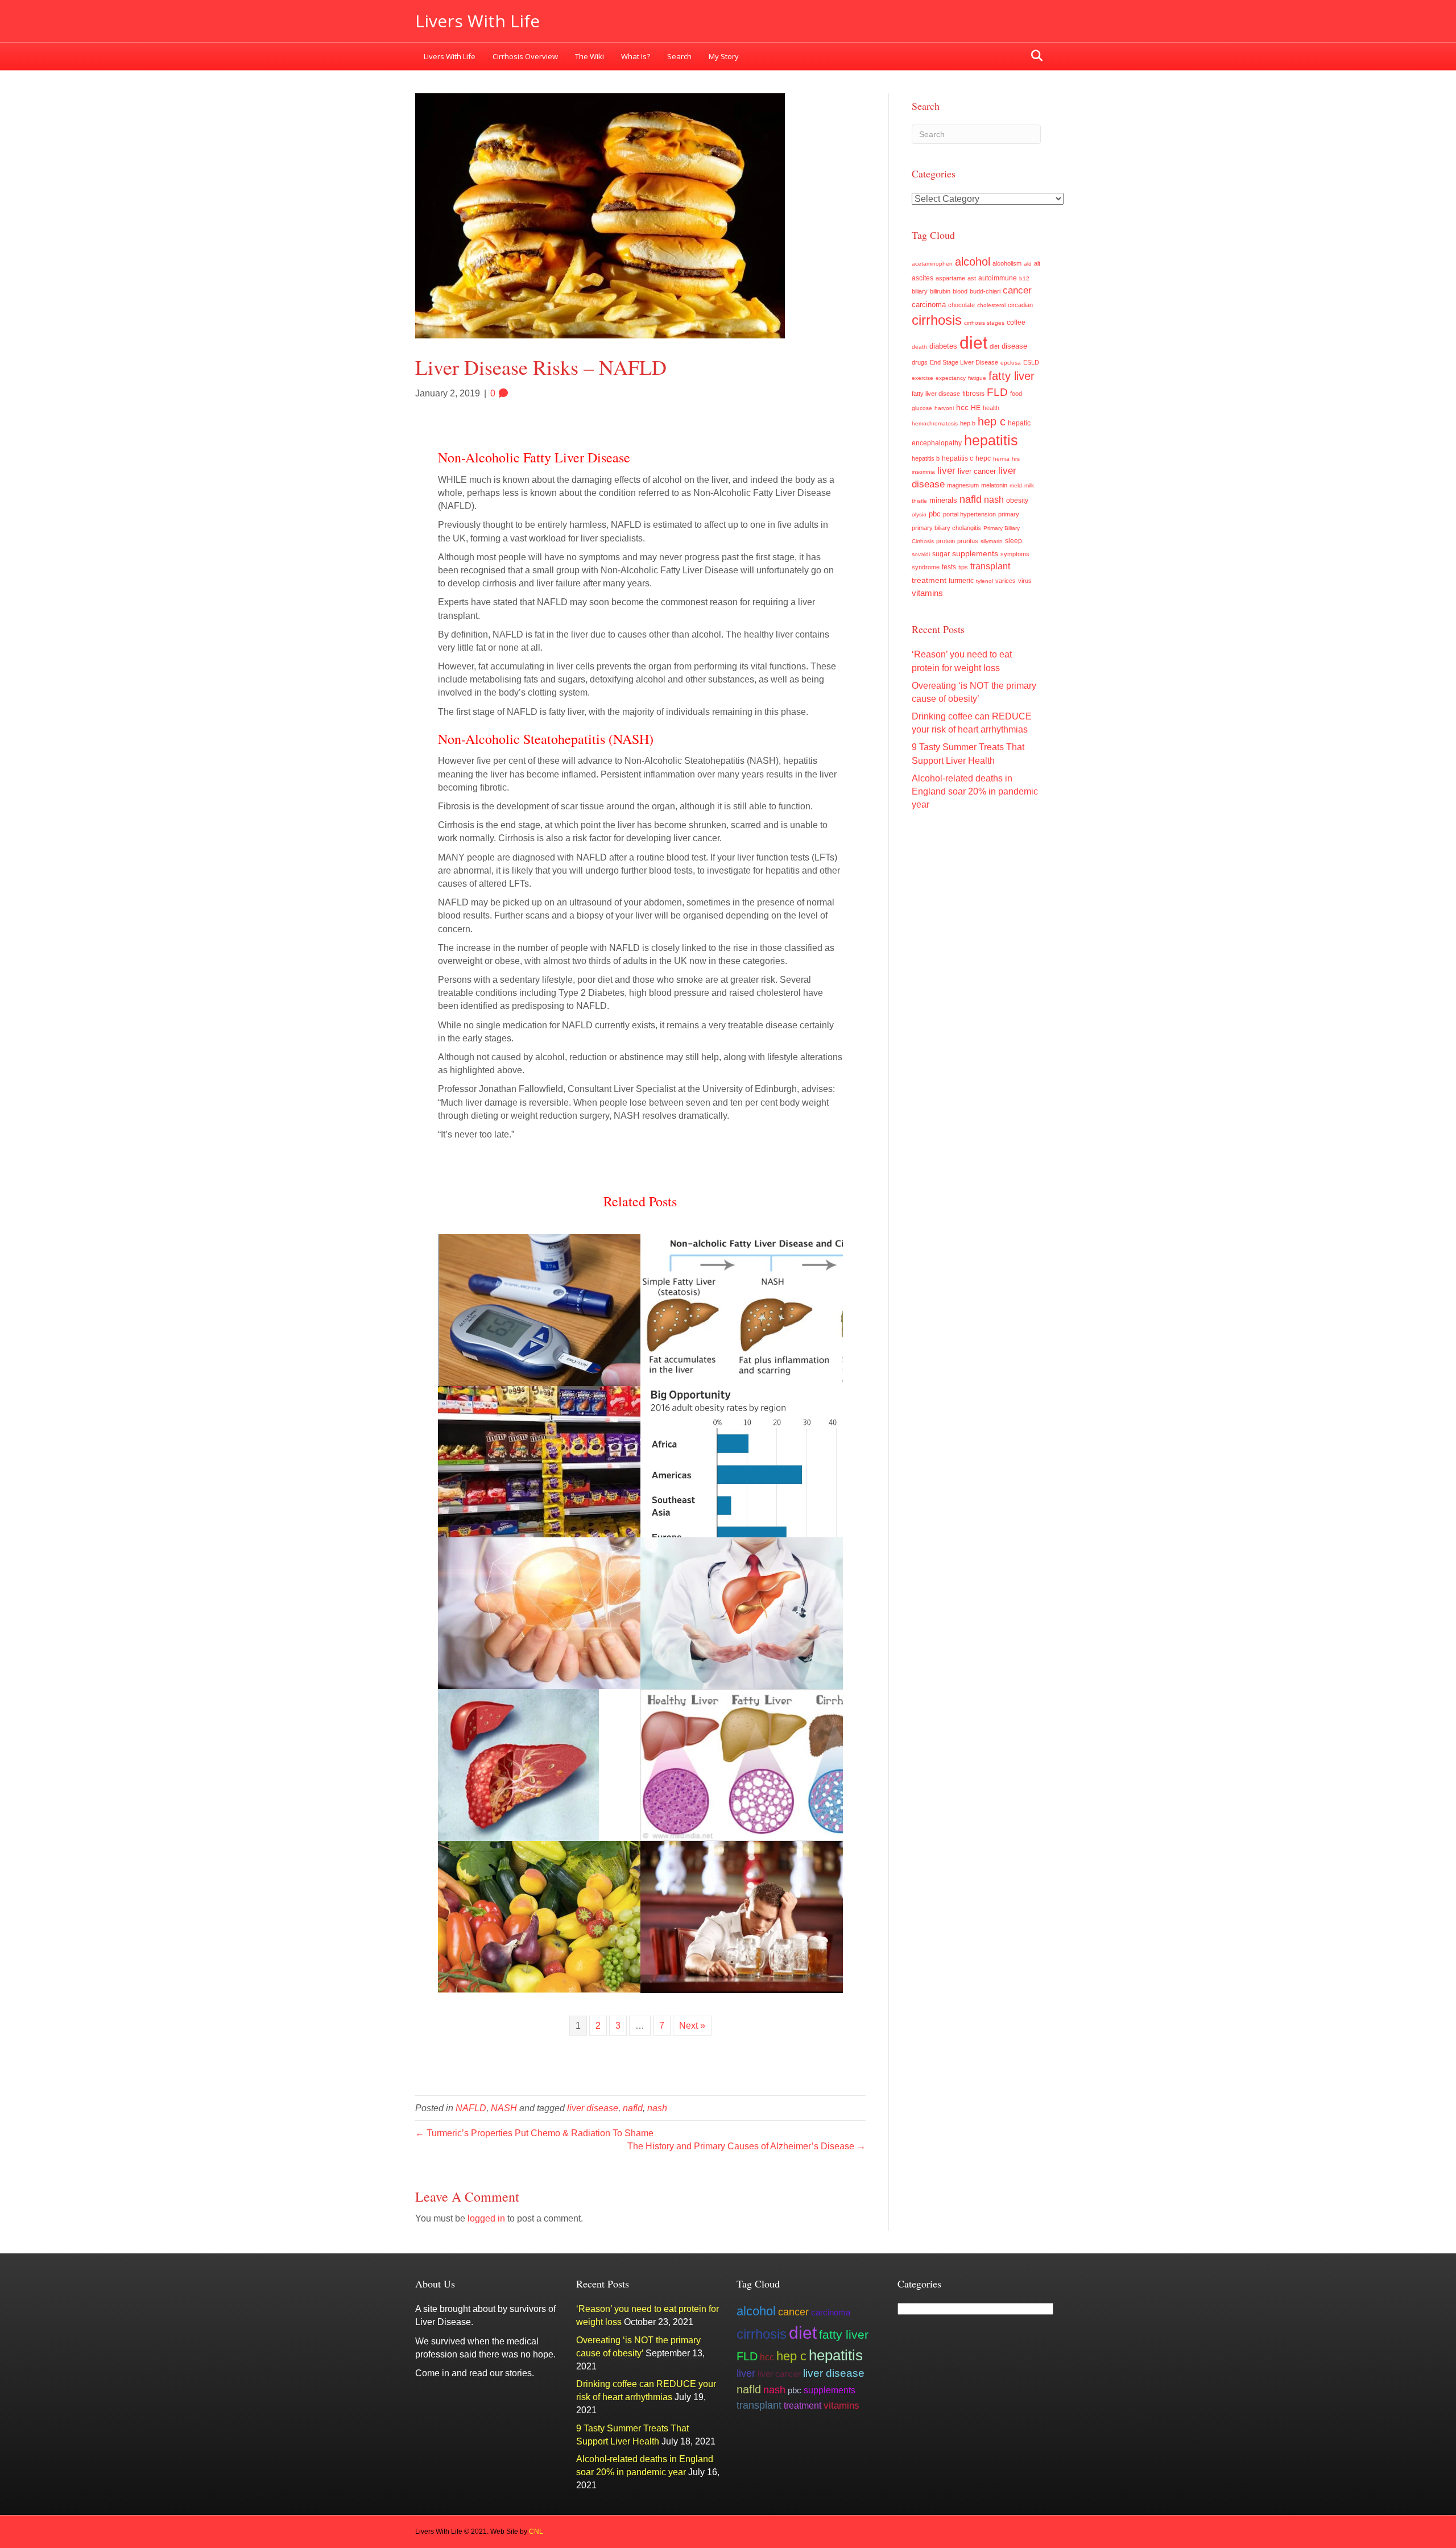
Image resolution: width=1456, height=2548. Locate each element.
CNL (536, 2532)
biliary (920, 291)
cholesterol (991, 305)
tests (949, 567)
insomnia (923, 472)
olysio (919, 514)
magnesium (963, 485)
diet (973, 343)
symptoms (1015, 554)
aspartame (950, 278)
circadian (1020, 305)
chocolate (961, 305)
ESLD (1031, 362)
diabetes (943, 346)
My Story (724, 56)
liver (946, 471)
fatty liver (1012, 376)
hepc (983, 458)
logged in (486, 2218)
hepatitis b (926, 458)
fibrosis (973, 394)
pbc (935, 514)
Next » (692, 2026)
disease (1014, 346)
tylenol (985, 581)
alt (1037, 263)
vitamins (927, 593)
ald (1028, 264)
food (1016, 394)
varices (1006, 581)
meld (1016, 485)
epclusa (1011, 363)
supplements (975, 553)
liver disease (593, 2108)
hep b (968, 423)
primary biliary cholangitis (946, 528)
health (991, 408)
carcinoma (929, 305)
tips (963, 567)
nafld (633, 2108)
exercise (923, 378)
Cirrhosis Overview (525, 56)
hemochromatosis (935, 423)
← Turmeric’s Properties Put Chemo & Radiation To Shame (534, 2133)
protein (946, 541)
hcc (962, 407)
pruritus (968, 541)
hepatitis (991, 440)
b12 (1024, 278)
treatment (929, 580)
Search (679, 56)
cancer (1017, 290)
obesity (1017, 500)
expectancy (951, 378)
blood (960, 291)
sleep (1014, 541)
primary (1009, 514)
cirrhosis (937, 320)
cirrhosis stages (984, 323)
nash (657, 2108)
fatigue (977, 378)
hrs (1016, 459)
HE (976, 408)
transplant (990, 566)
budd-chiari (985, 291)
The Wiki (590, 56)
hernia (1001, 459)
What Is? (636, 56)
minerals (943, 500)
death (919, 347)
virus (1025, 581)
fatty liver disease (936, 394)
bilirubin (940, 291)
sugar (941, 554)
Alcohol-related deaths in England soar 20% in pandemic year (975, 791)
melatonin (994, 485)
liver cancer (977, 471)
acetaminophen (932, 264)
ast (972, 278)
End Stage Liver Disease (964, 362)
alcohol (973, 262)
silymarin (992, 541)
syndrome (926, 567)
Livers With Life (450, 56)
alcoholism (1007, 263)
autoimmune (998, 278)
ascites (923, 278)
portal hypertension (969, 514)
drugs (920, 362)
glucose (922, 408)
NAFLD (471, 2108)
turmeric (961, 581)
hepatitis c (957, 458)
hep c (992, 421)
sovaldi (921, 554)
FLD (997, 392)
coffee (1016, 322)
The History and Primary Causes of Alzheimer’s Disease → (746, 2146)
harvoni (944, 408)
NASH (504, 2108)
